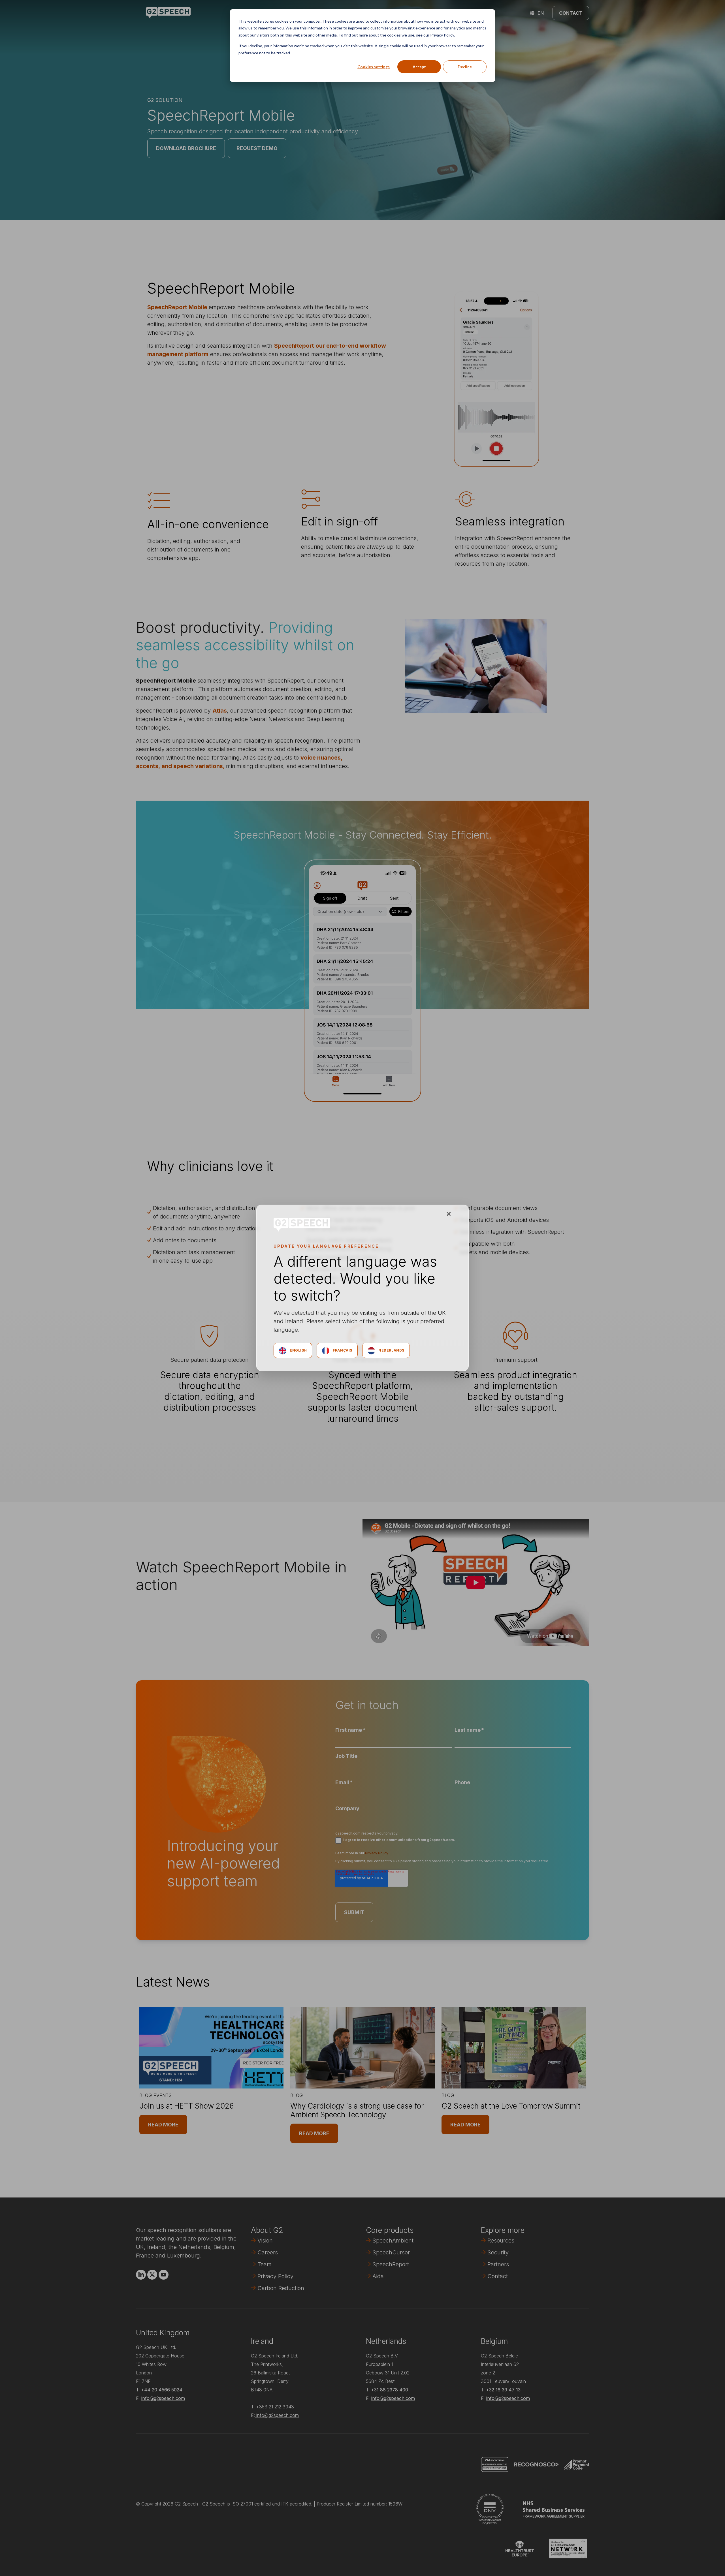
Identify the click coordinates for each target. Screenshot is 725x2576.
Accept (419, 67)
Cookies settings (374, 67)
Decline (465, 67)
